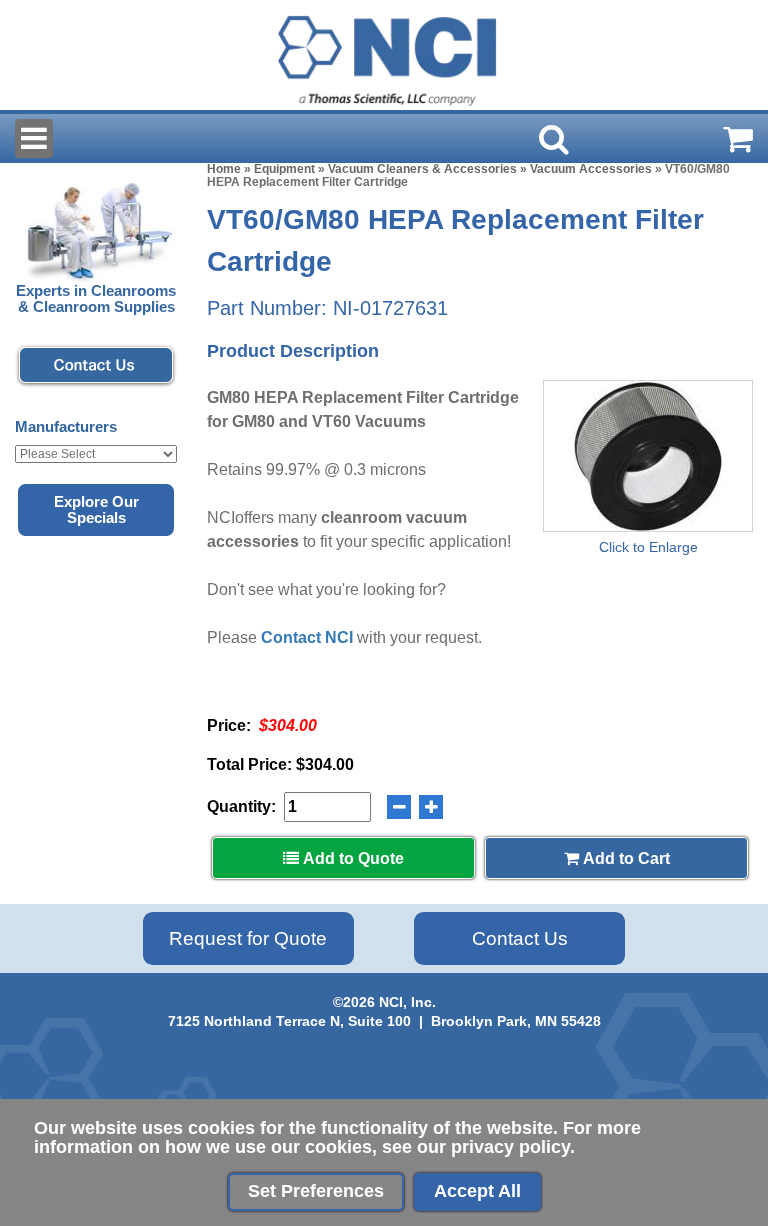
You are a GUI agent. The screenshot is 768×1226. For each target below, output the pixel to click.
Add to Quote (351, 858)
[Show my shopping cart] (738, 139)
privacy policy (510, 1147)
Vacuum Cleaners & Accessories (422, 169)
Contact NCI (307, 637)
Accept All (477, 1191)
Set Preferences (316, 1191)
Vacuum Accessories (591, 169)
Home (224, 169)
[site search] (554, 139)
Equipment (284, 169)
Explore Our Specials (96, 510)
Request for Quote (248, 938)
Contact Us (520, 938)
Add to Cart (624, 858)
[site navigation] (34, 138)
